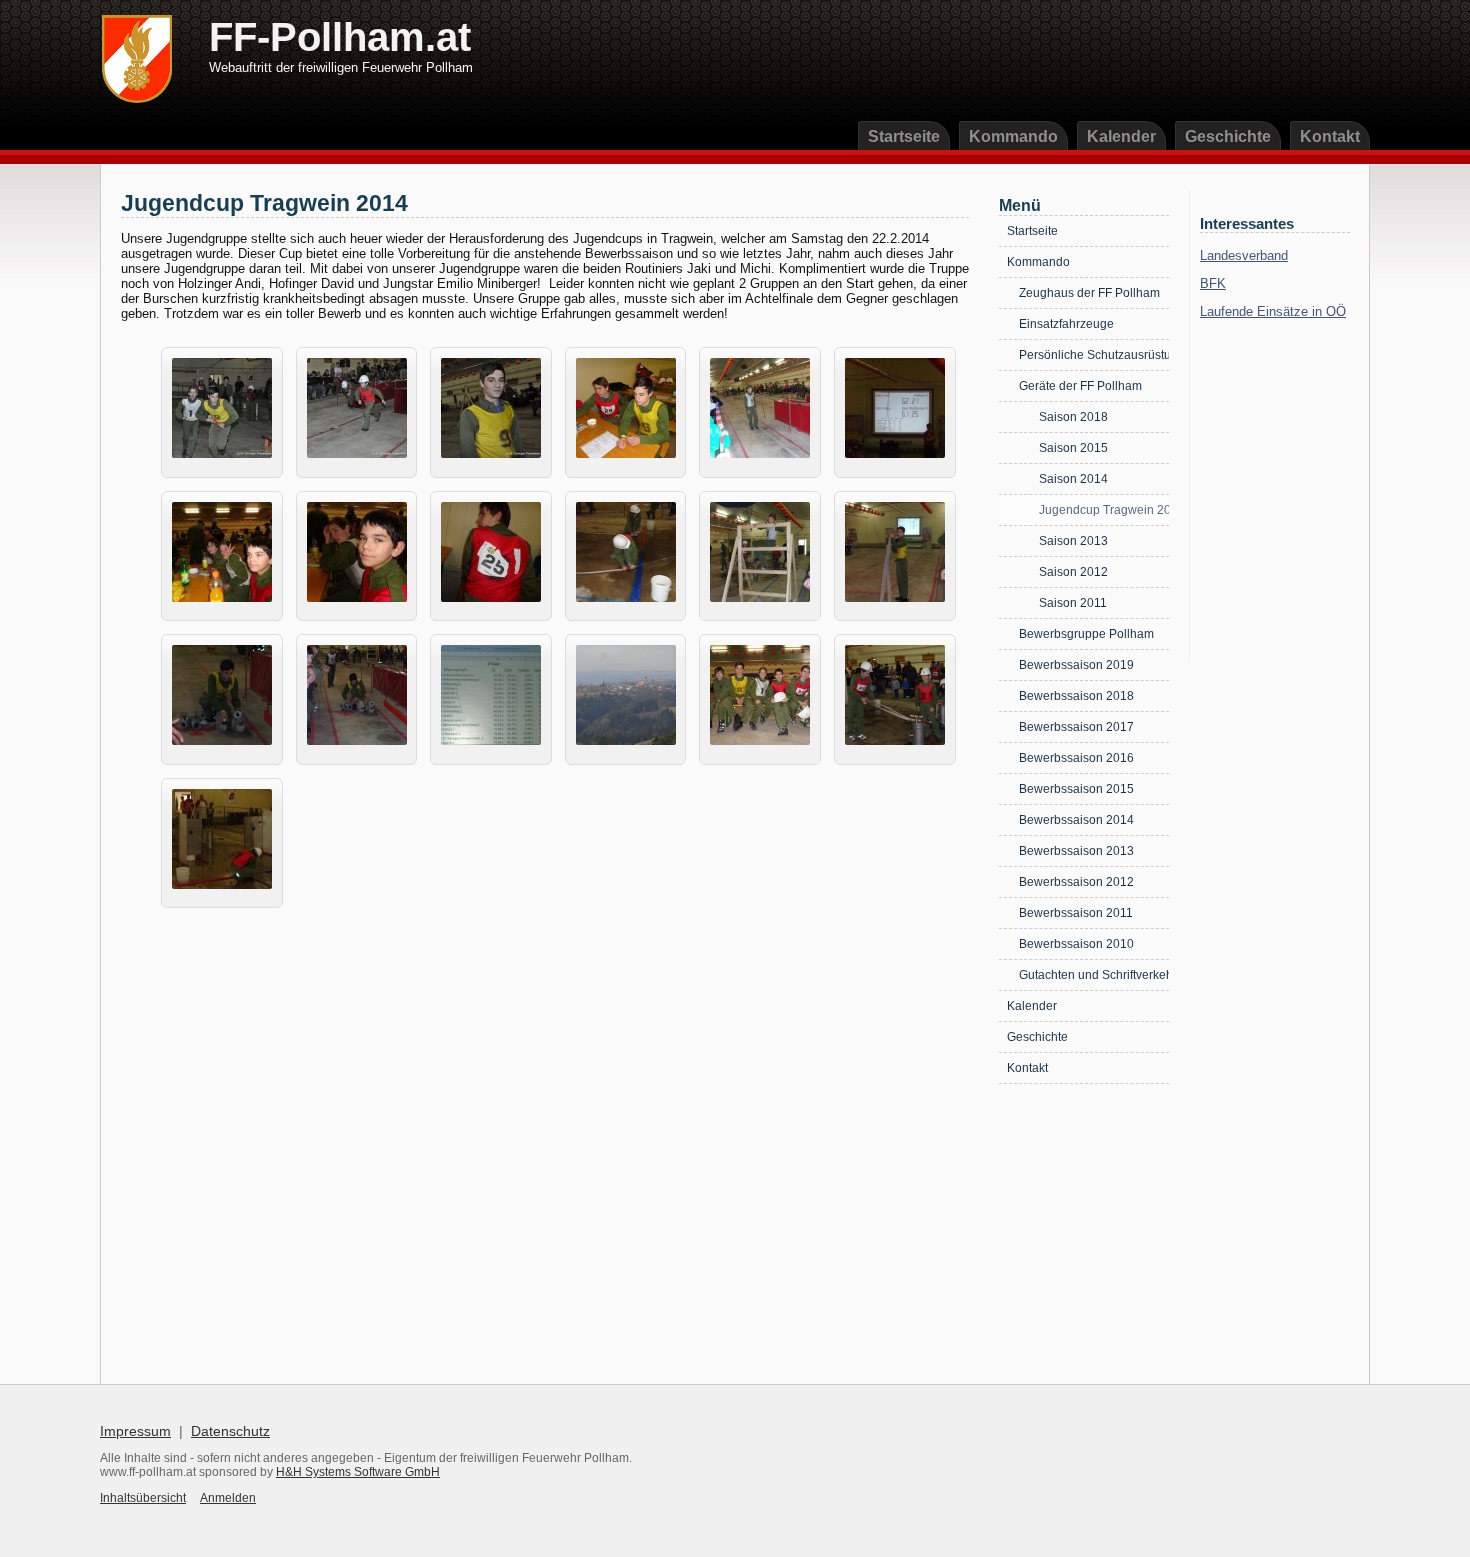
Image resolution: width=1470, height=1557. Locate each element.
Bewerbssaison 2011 (1076, 913)
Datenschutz (230, 1431)
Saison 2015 (1073, 448)
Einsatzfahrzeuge (1066, 324)
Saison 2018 (1073, 417)
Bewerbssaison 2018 (1076, 696)
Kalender (1121, 136)
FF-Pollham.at (340, 37)
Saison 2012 (1073, 572)
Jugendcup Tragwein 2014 (1104, 510)
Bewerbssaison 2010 (1076, 944)
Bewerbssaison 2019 (1076, 665)
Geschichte (1228, 136)
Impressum (135, 1431)
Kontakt (1330, 136)
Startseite (904, 136)
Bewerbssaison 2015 (1076, 789)
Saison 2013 (1073, 541)
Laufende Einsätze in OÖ (1273, 311)
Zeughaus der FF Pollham (1089, 293)
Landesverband (1244, 255)
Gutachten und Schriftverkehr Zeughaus (1094, 975)
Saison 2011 (1073, 603)
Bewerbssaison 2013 (1076, 851)
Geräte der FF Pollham (1080, 386)
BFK (1213, 283)
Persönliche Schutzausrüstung (1094, 355)
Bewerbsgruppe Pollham (1086, 634)
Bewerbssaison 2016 (1076, 758)
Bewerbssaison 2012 (1076, 882)
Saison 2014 (1073, 479)
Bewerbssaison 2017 (1076, 727)
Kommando (1013, 136)
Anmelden (228, 1498)
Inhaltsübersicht (143, 1498)
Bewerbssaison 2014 (1076, 820)
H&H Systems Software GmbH (358, 1472)
